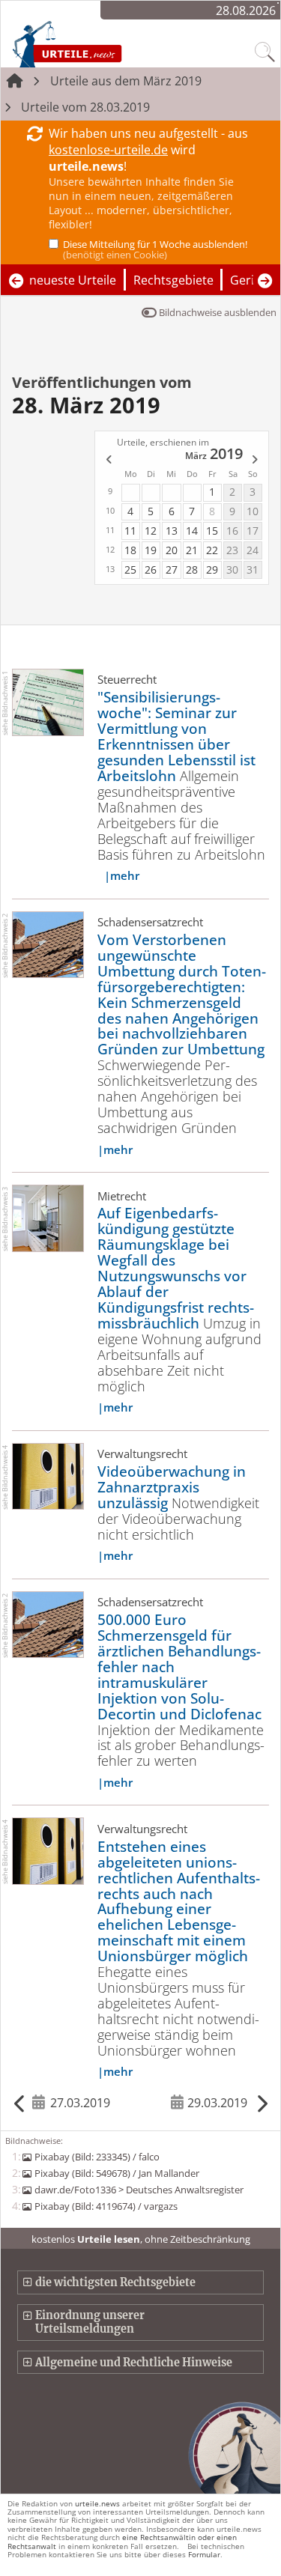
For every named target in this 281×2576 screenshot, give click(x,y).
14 (192, 531)
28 (192, 569)
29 (212, 569)
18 (130, 550)
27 (172, 569)
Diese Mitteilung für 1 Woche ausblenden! (155, 249)
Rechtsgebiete (173, 280)
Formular (204, 2554)
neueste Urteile (73, 280)
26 (151, 569)
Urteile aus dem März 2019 (126, 81)
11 (130, 531)
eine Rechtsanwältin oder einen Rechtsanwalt (122, 2541)
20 (172, 550)
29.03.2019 (217, 2103)
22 (212, 550)
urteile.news (97, 2503)
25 (130, 569)
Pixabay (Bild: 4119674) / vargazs (106, 2206)
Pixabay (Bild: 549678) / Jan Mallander (117, 2173)
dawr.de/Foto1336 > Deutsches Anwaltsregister (139, 2190)
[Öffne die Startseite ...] (99, 43)
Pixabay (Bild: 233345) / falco (97, 2157)
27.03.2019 (80, 2103)
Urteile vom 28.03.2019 (85, 107)
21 (192, 550)
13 (172, 531)
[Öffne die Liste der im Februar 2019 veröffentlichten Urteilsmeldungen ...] (108, 461)
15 (212, 531)
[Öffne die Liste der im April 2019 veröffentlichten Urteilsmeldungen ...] (256, 461)
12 (151, 531)
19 (151, 550)
